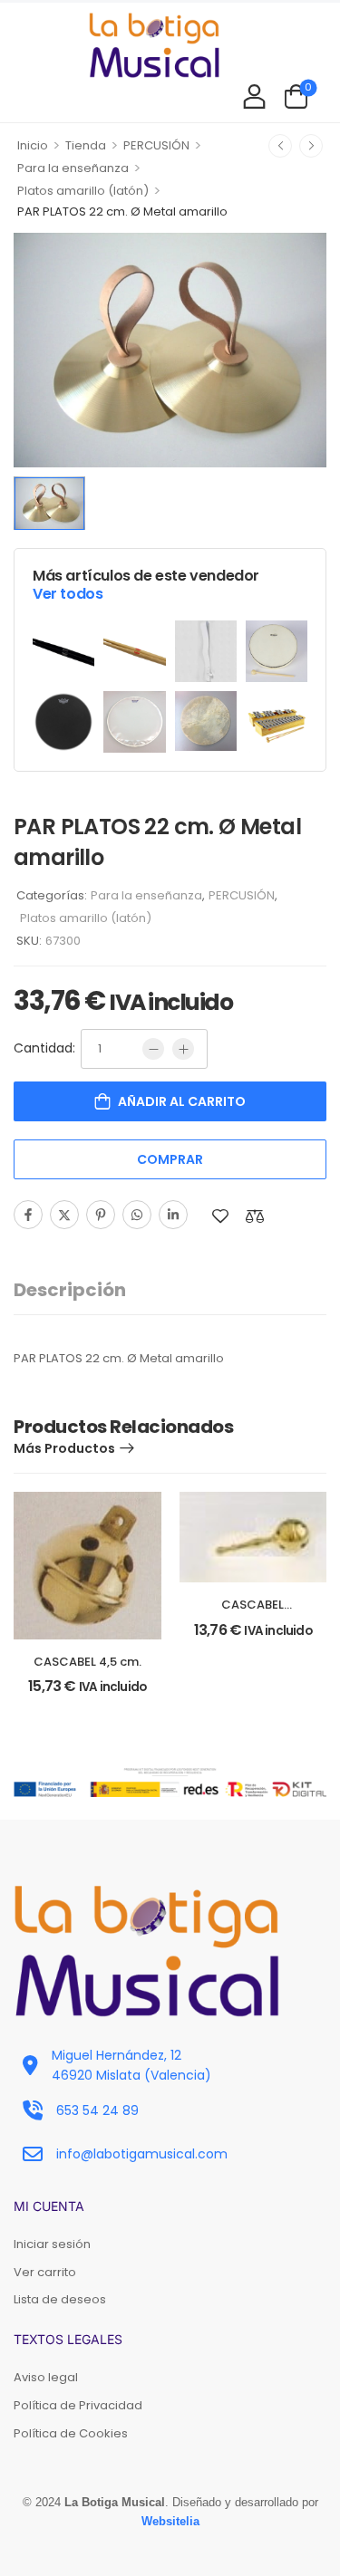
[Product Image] (170, 350)
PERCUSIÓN (156, 145)
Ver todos (68, 594)
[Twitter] (64, 1215)
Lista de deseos (60, 2299)
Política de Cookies (71, 2433)
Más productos (64, 1448)
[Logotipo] (155, 45)
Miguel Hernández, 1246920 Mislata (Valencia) (131, 2065)
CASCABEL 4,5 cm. (87, 1662)
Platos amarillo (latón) (83, 191)
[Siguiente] (311, 146)
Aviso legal (46, 2377)
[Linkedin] (173, 1215)
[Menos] (153, 1049)
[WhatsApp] (137, 1215)
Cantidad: (44, 1048)
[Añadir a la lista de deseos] (220, 1216)
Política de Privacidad (78, 2405)
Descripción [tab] (70, 1290)
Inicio (33, 145)
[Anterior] (280, 146)
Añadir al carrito (182, 1101)
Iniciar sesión (52, 2244)
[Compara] (255, 1216)
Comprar (170, 1159)
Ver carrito (45, 2272)
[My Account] (254, 96)
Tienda (86, 145)
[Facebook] (28, 1215)
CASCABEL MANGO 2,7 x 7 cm (253, 1613)
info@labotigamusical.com (142, 2154)
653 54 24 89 (97, 2110)
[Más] (183, 1049)
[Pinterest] (101, 1215)
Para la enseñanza (73, 168)
